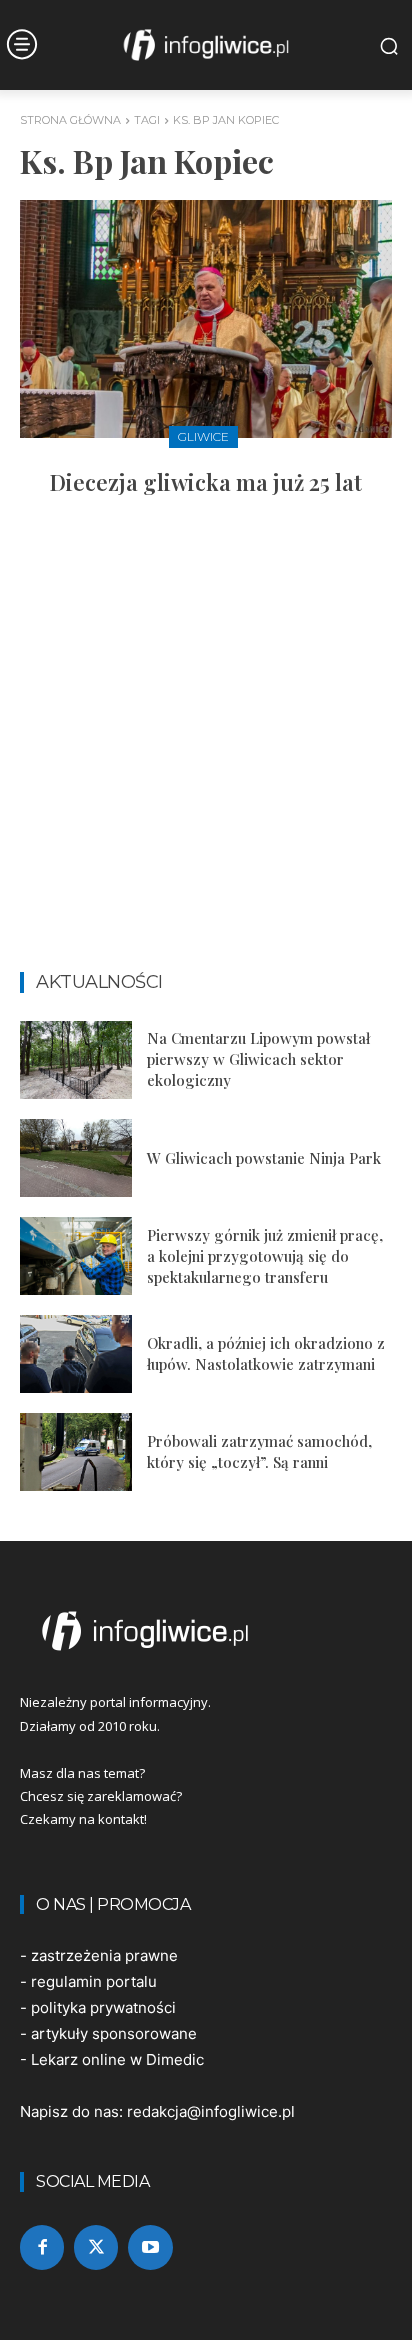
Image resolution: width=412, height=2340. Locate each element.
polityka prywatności (103, 2007)
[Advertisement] (206, 743)
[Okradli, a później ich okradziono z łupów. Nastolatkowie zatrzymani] (76, 1354)
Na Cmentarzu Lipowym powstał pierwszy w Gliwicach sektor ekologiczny (258, 1059)
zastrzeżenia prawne (104, 1955)
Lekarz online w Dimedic (117, 2059)
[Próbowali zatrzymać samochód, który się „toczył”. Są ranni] (76, 1452)
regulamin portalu (94, 1981)
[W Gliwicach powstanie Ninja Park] (76, 1158)
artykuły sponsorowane (114, 2033)
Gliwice (203, 436)
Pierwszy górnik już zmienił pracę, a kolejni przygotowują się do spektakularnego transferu (265, 1256)
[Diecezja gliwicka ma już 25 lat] (206, 319)
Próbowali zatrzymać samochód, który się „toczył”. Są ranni (259, 1451)
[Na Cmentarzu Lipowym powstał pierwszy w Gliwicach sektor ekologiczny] (76, 1060)
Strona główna (70, 120)
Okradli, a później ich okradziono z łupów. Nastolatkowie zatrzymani (266, 1353)
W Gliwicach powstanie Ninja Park (264, 1158)
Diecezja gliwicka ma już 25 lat (206, 482)
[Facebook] (42, 2247)
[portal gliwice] (206, 1631)
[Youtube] (150, 2247)
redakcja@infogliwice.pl (211, 2111)
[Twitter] (96, 2247)
